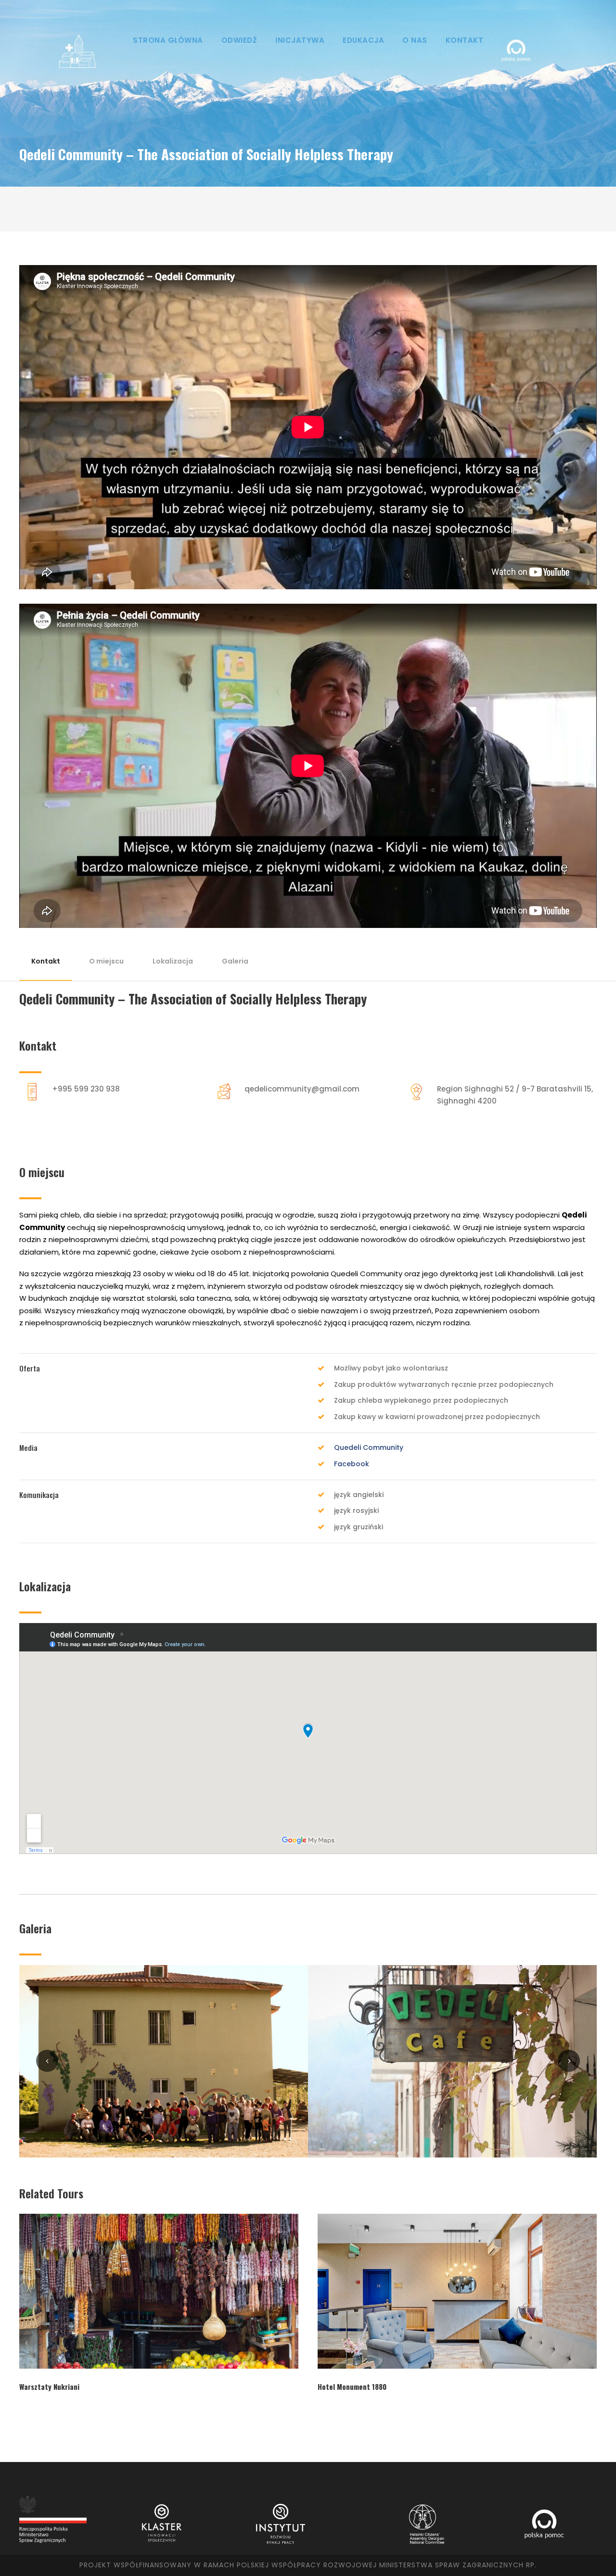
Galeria (235, 961)
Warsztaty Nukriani (49, 2386)
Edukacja (363, 40)
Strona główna (168, 40)
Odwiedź (239, 40)
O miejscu (106, 961)
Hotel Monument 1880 (352, 2386)
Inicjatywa (300, 40)
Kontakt (465, 40)
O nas (415, 40)
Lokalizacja (173, 961)
